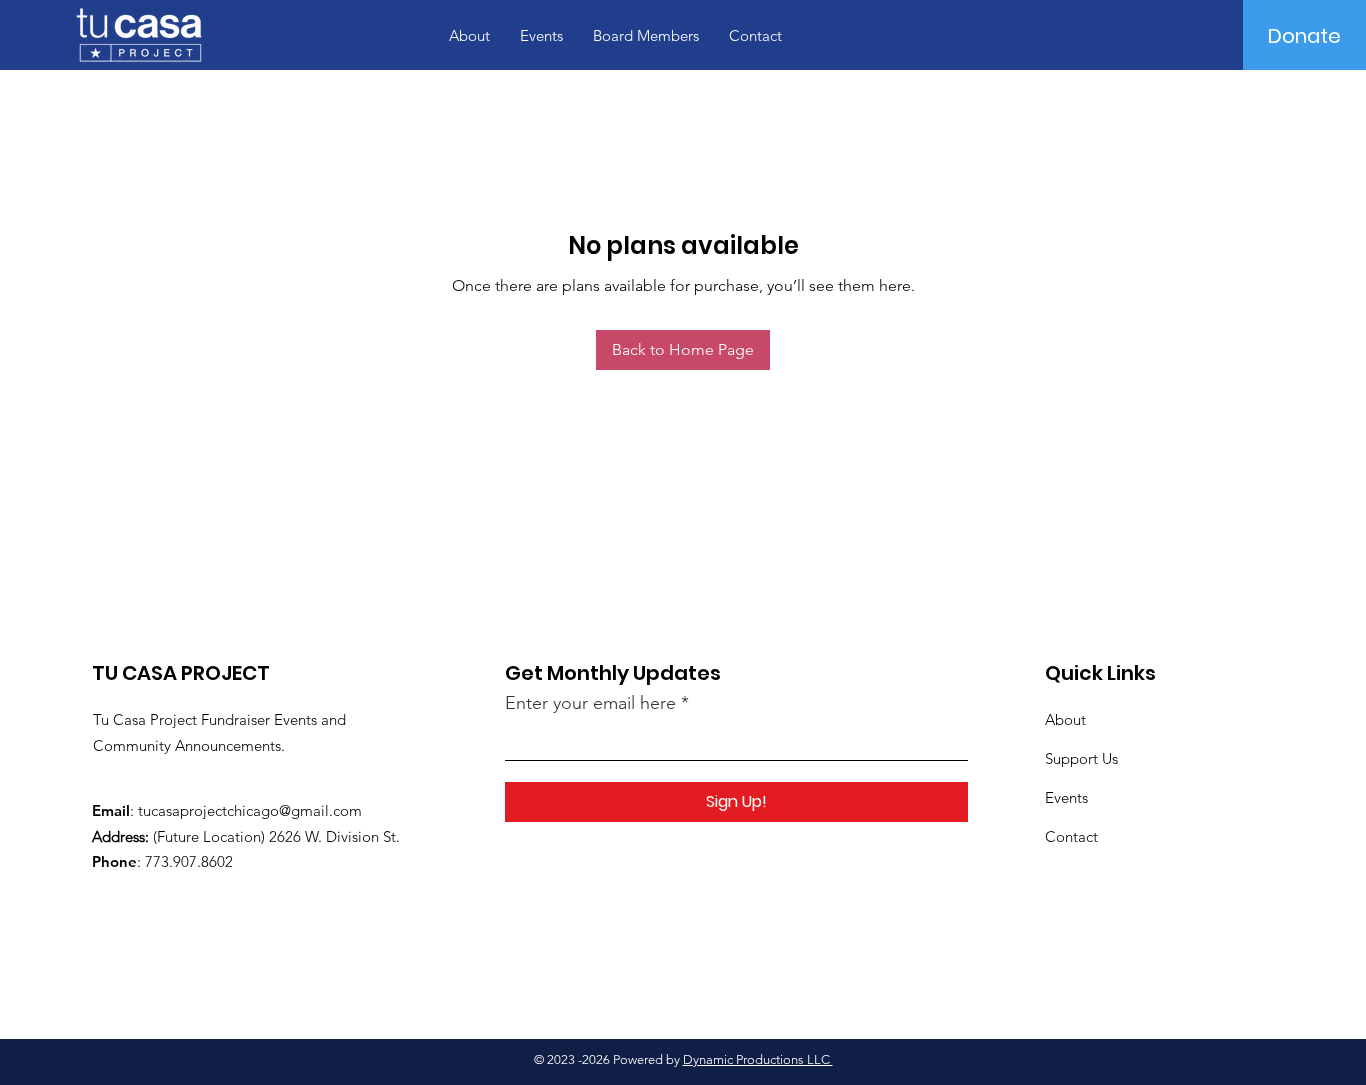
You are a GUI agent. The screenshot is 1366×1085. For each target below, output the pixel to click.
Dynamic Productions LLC (758, 1059)
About (1065, 719)
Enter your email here (590, 703)
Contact (1071, 836)
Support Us (1081, 758)
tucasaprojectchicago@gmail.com (250, 810)
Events (1066, 797)
